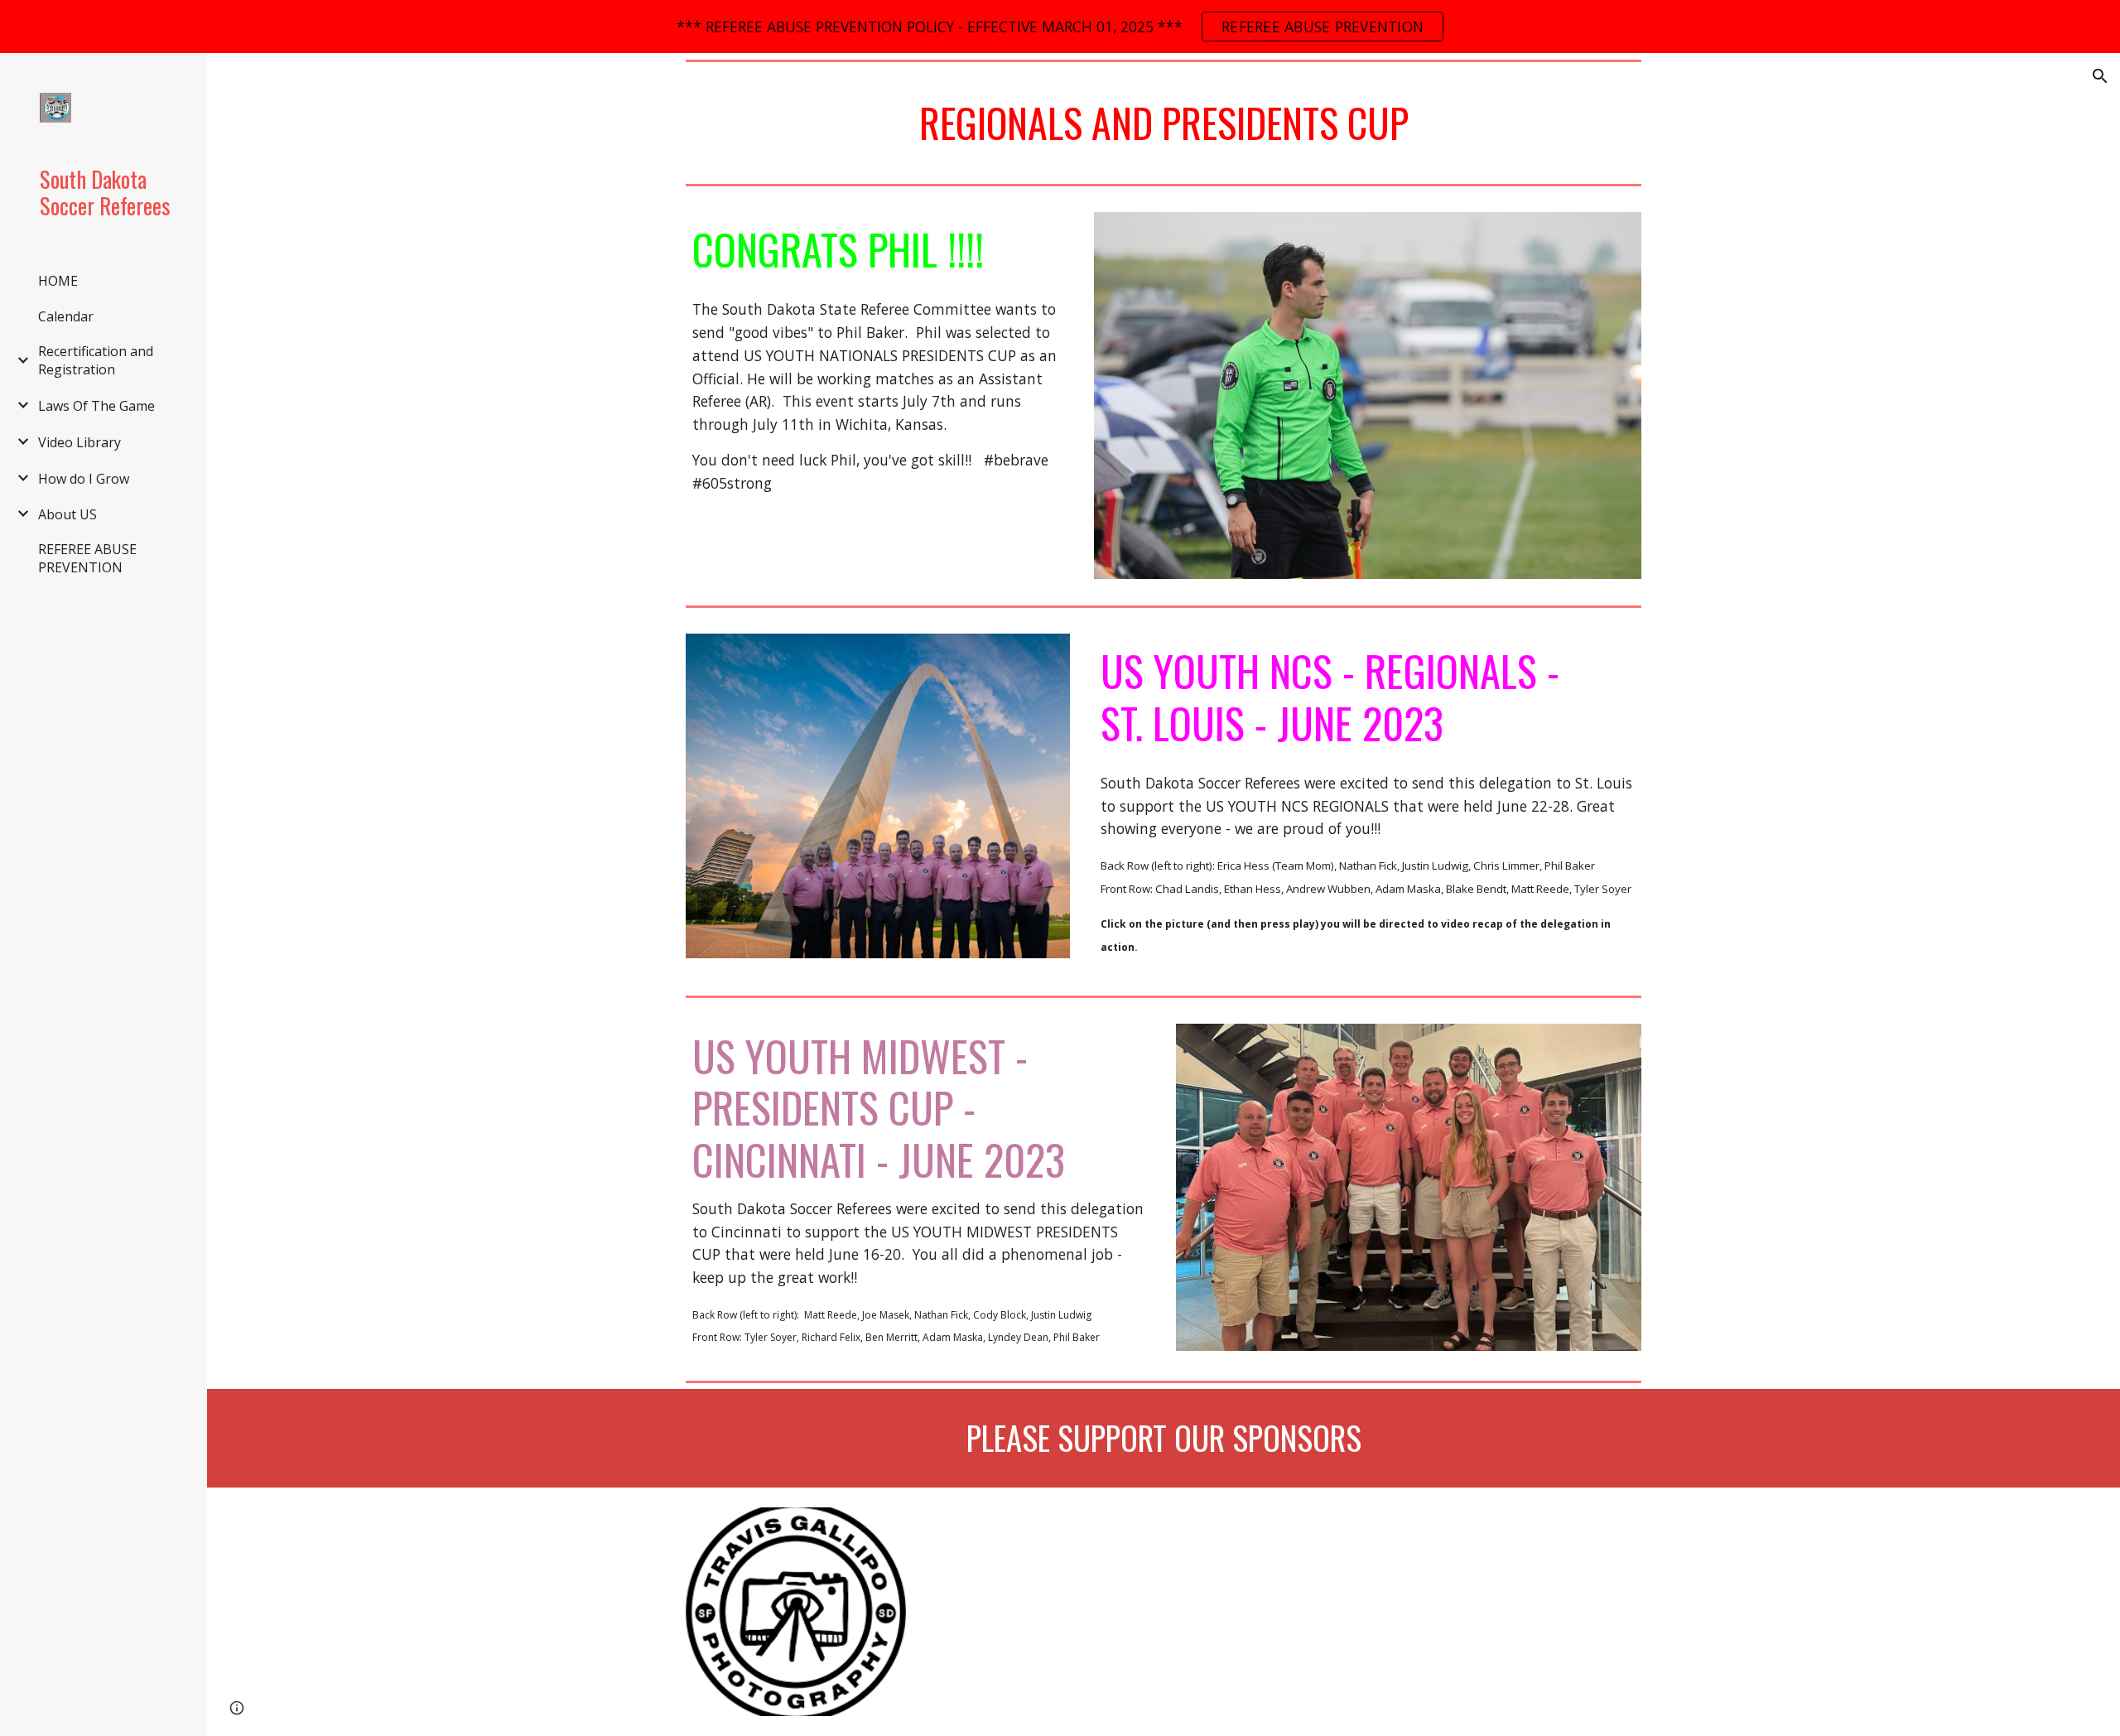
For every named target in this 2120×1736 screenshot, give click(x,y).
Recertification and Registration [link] (96, 360)
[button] (2100, 76)
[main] (1164, 123)
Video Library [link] (79, 442)
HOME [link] (58, 281)
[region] (1060, 27)
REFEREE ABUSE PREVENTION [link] (87, 558)
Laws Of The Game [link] (96, 406)
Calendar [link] (66, 316)
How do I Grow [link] (84, 479)
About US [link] (67, 514)
